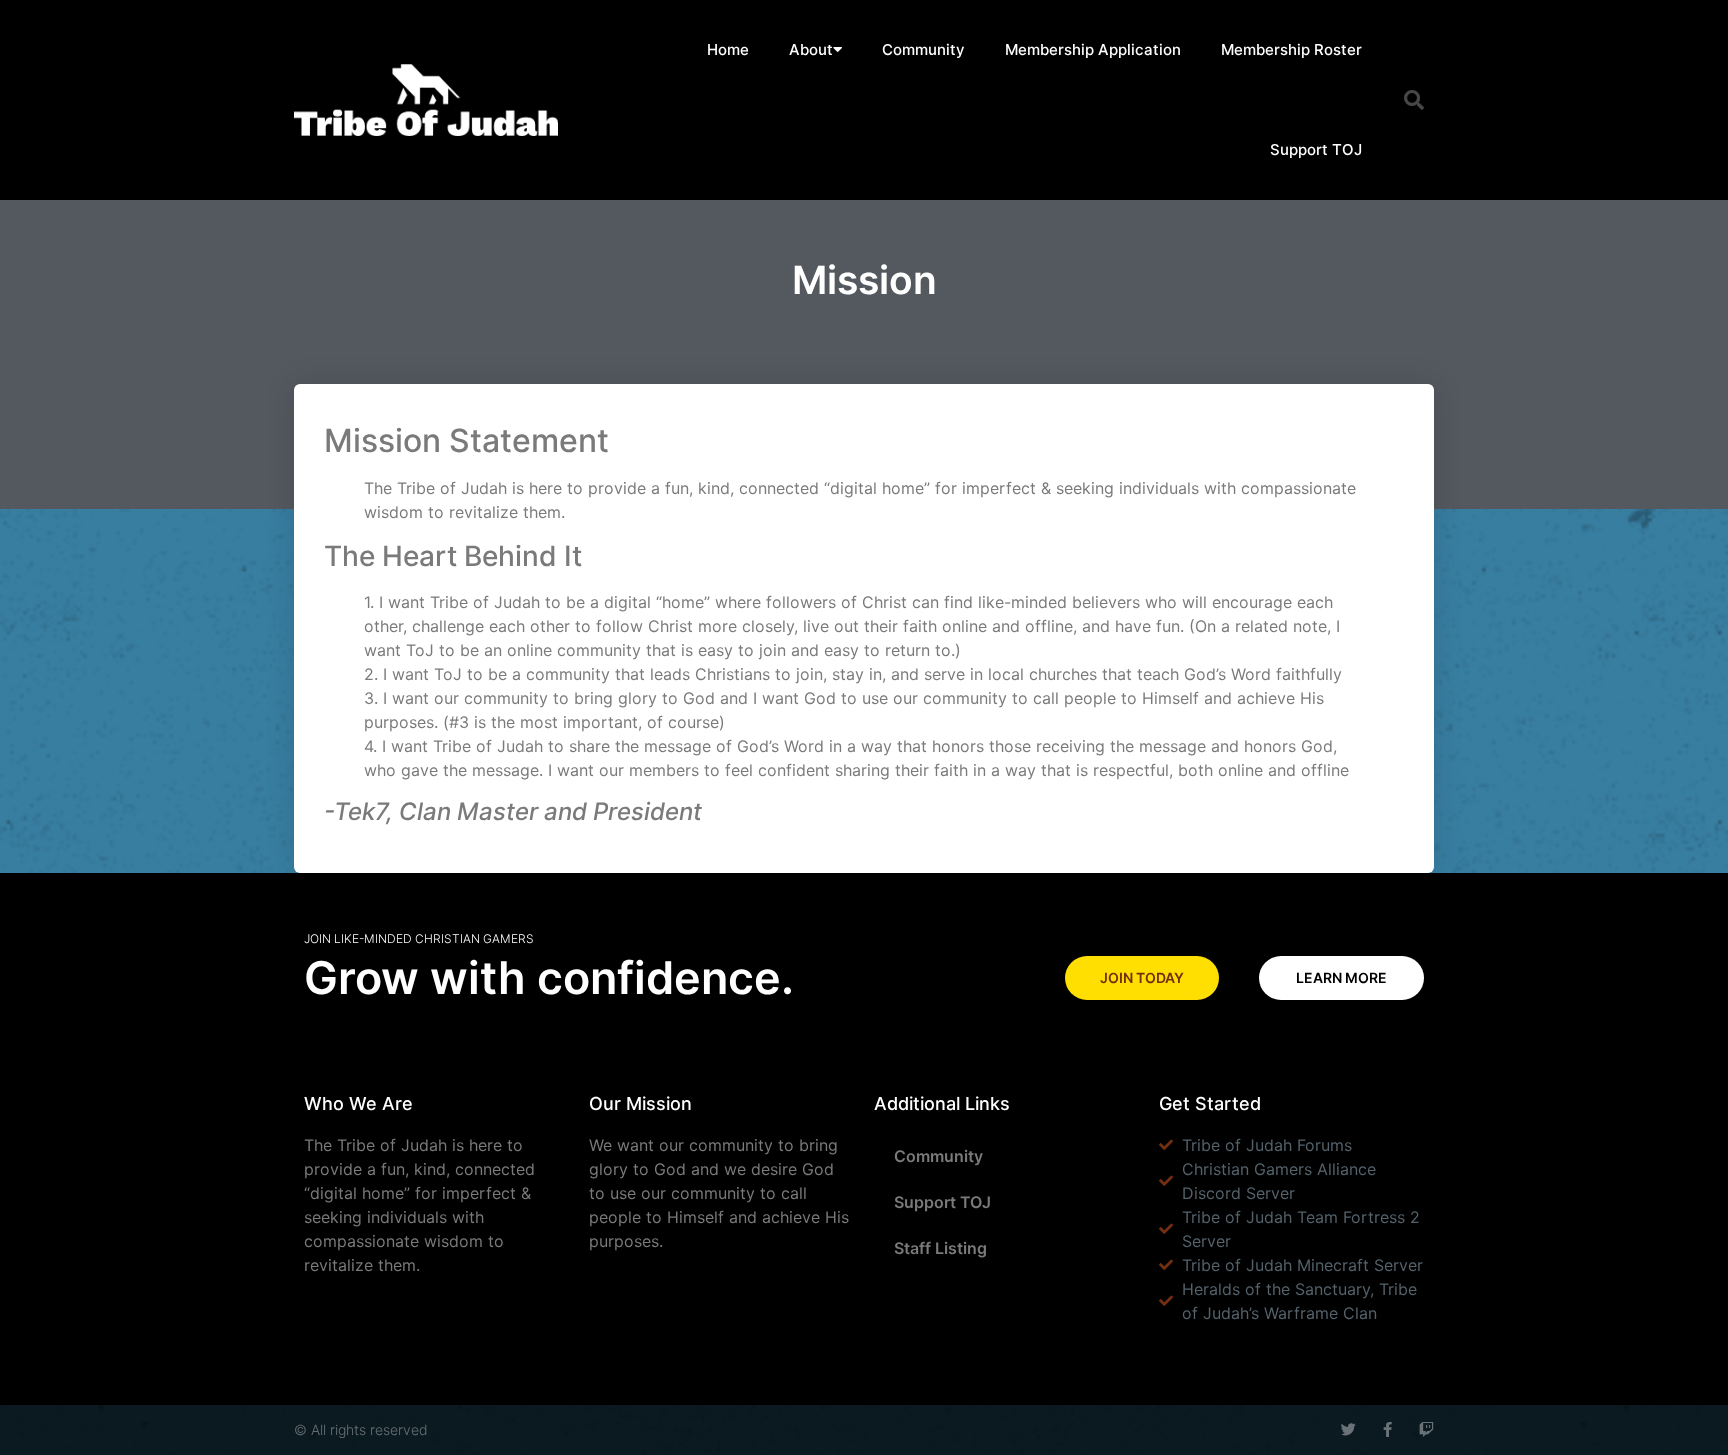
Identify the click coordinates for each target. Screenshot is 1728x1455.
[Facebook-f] (1387, 1429)
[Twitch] (1426, 1429)
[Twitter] (1348, 1429)
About (811, 49)
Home (728, 49)
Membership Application (1093, 49)
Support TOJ (1316, 149)
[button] (1414, 100)
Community (923, 49)
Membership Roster (1291, 49)
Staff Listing (940, 1248)
